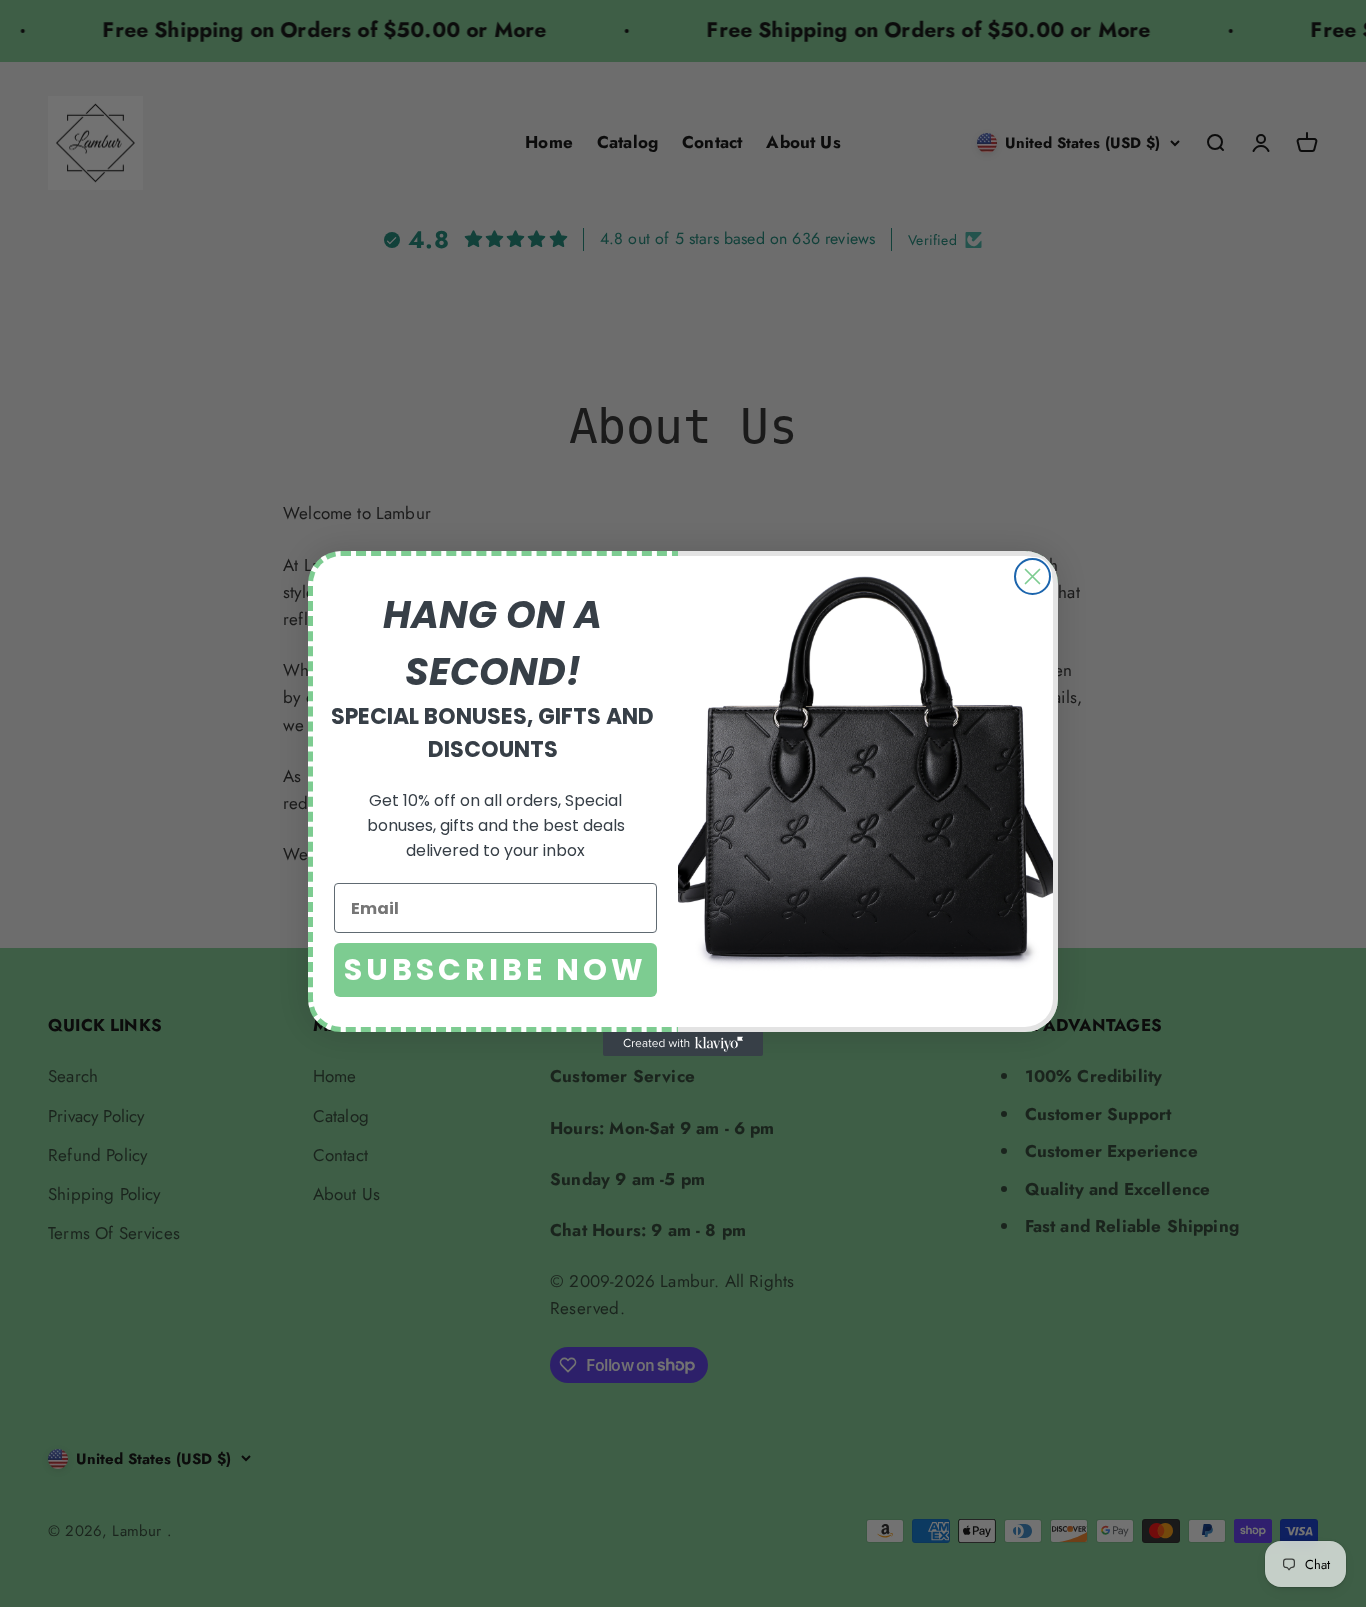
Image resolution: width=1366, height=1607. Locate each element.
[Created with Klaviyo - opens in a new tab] (683, 1044)
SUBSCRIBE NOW (495, 969)
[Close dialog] (1032, 576)
